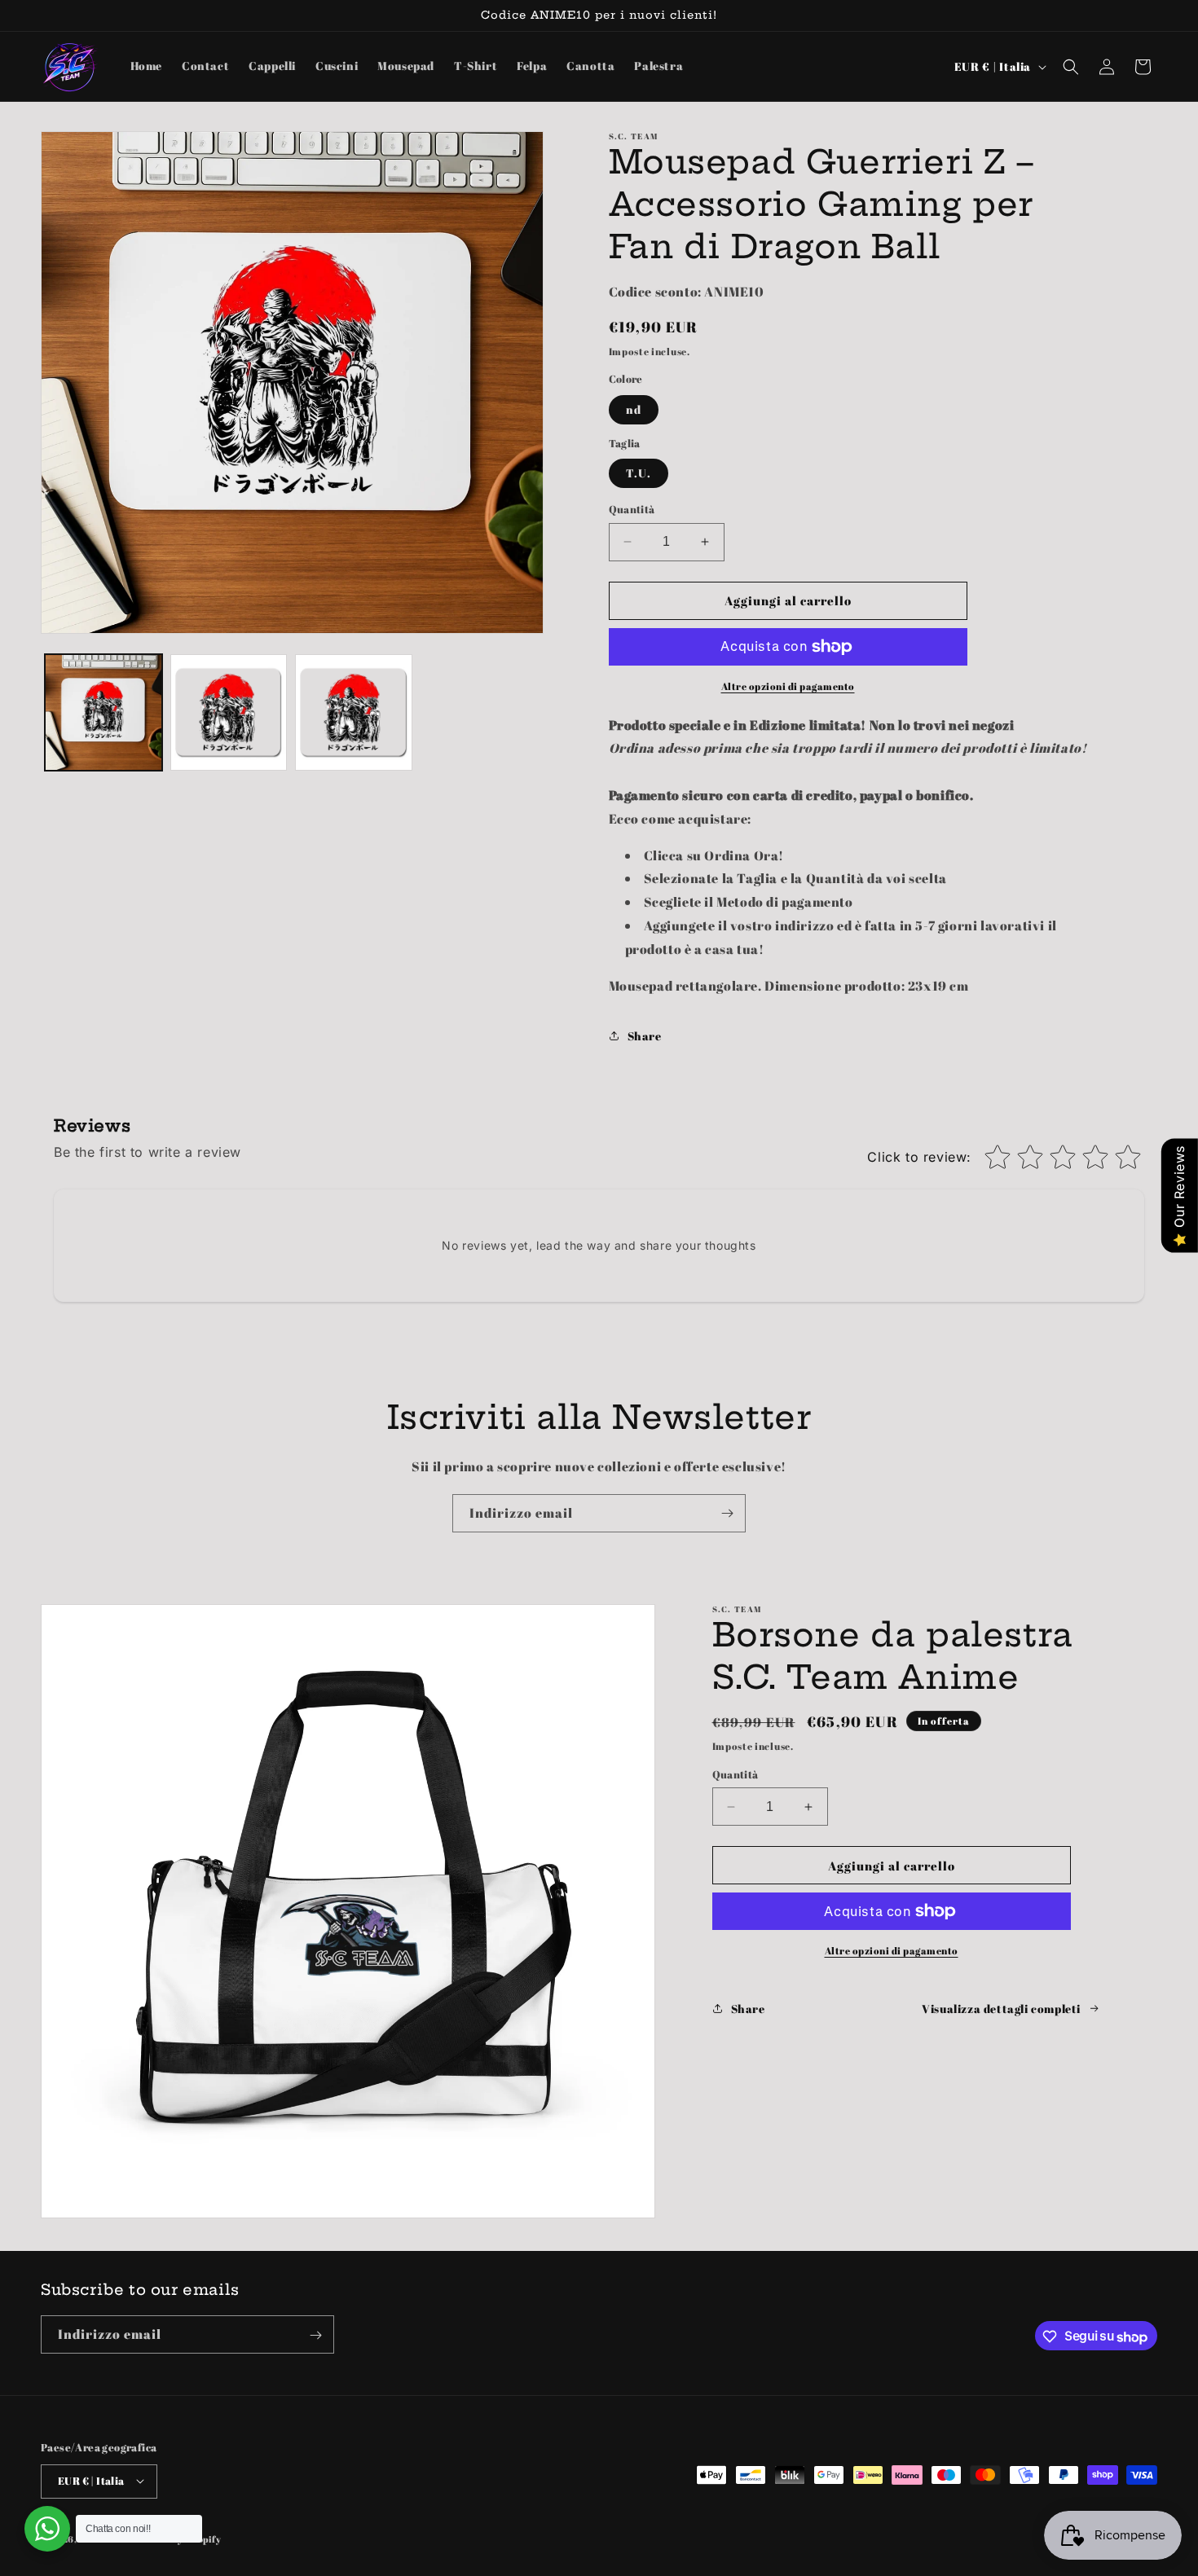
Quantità (632, 509)
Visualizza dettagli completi (1001, 2009)
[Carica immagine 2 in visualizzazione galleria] (229, 713)
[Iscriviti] (727, 1513)
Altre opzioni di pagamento (788, 686)
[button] (1071, 67)
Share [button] (645, 1036)
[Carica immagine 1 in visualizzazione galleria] (104, 713)
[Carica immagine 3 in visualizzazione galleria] (354, 713)
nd (634, 409)
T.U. (639, 473)
